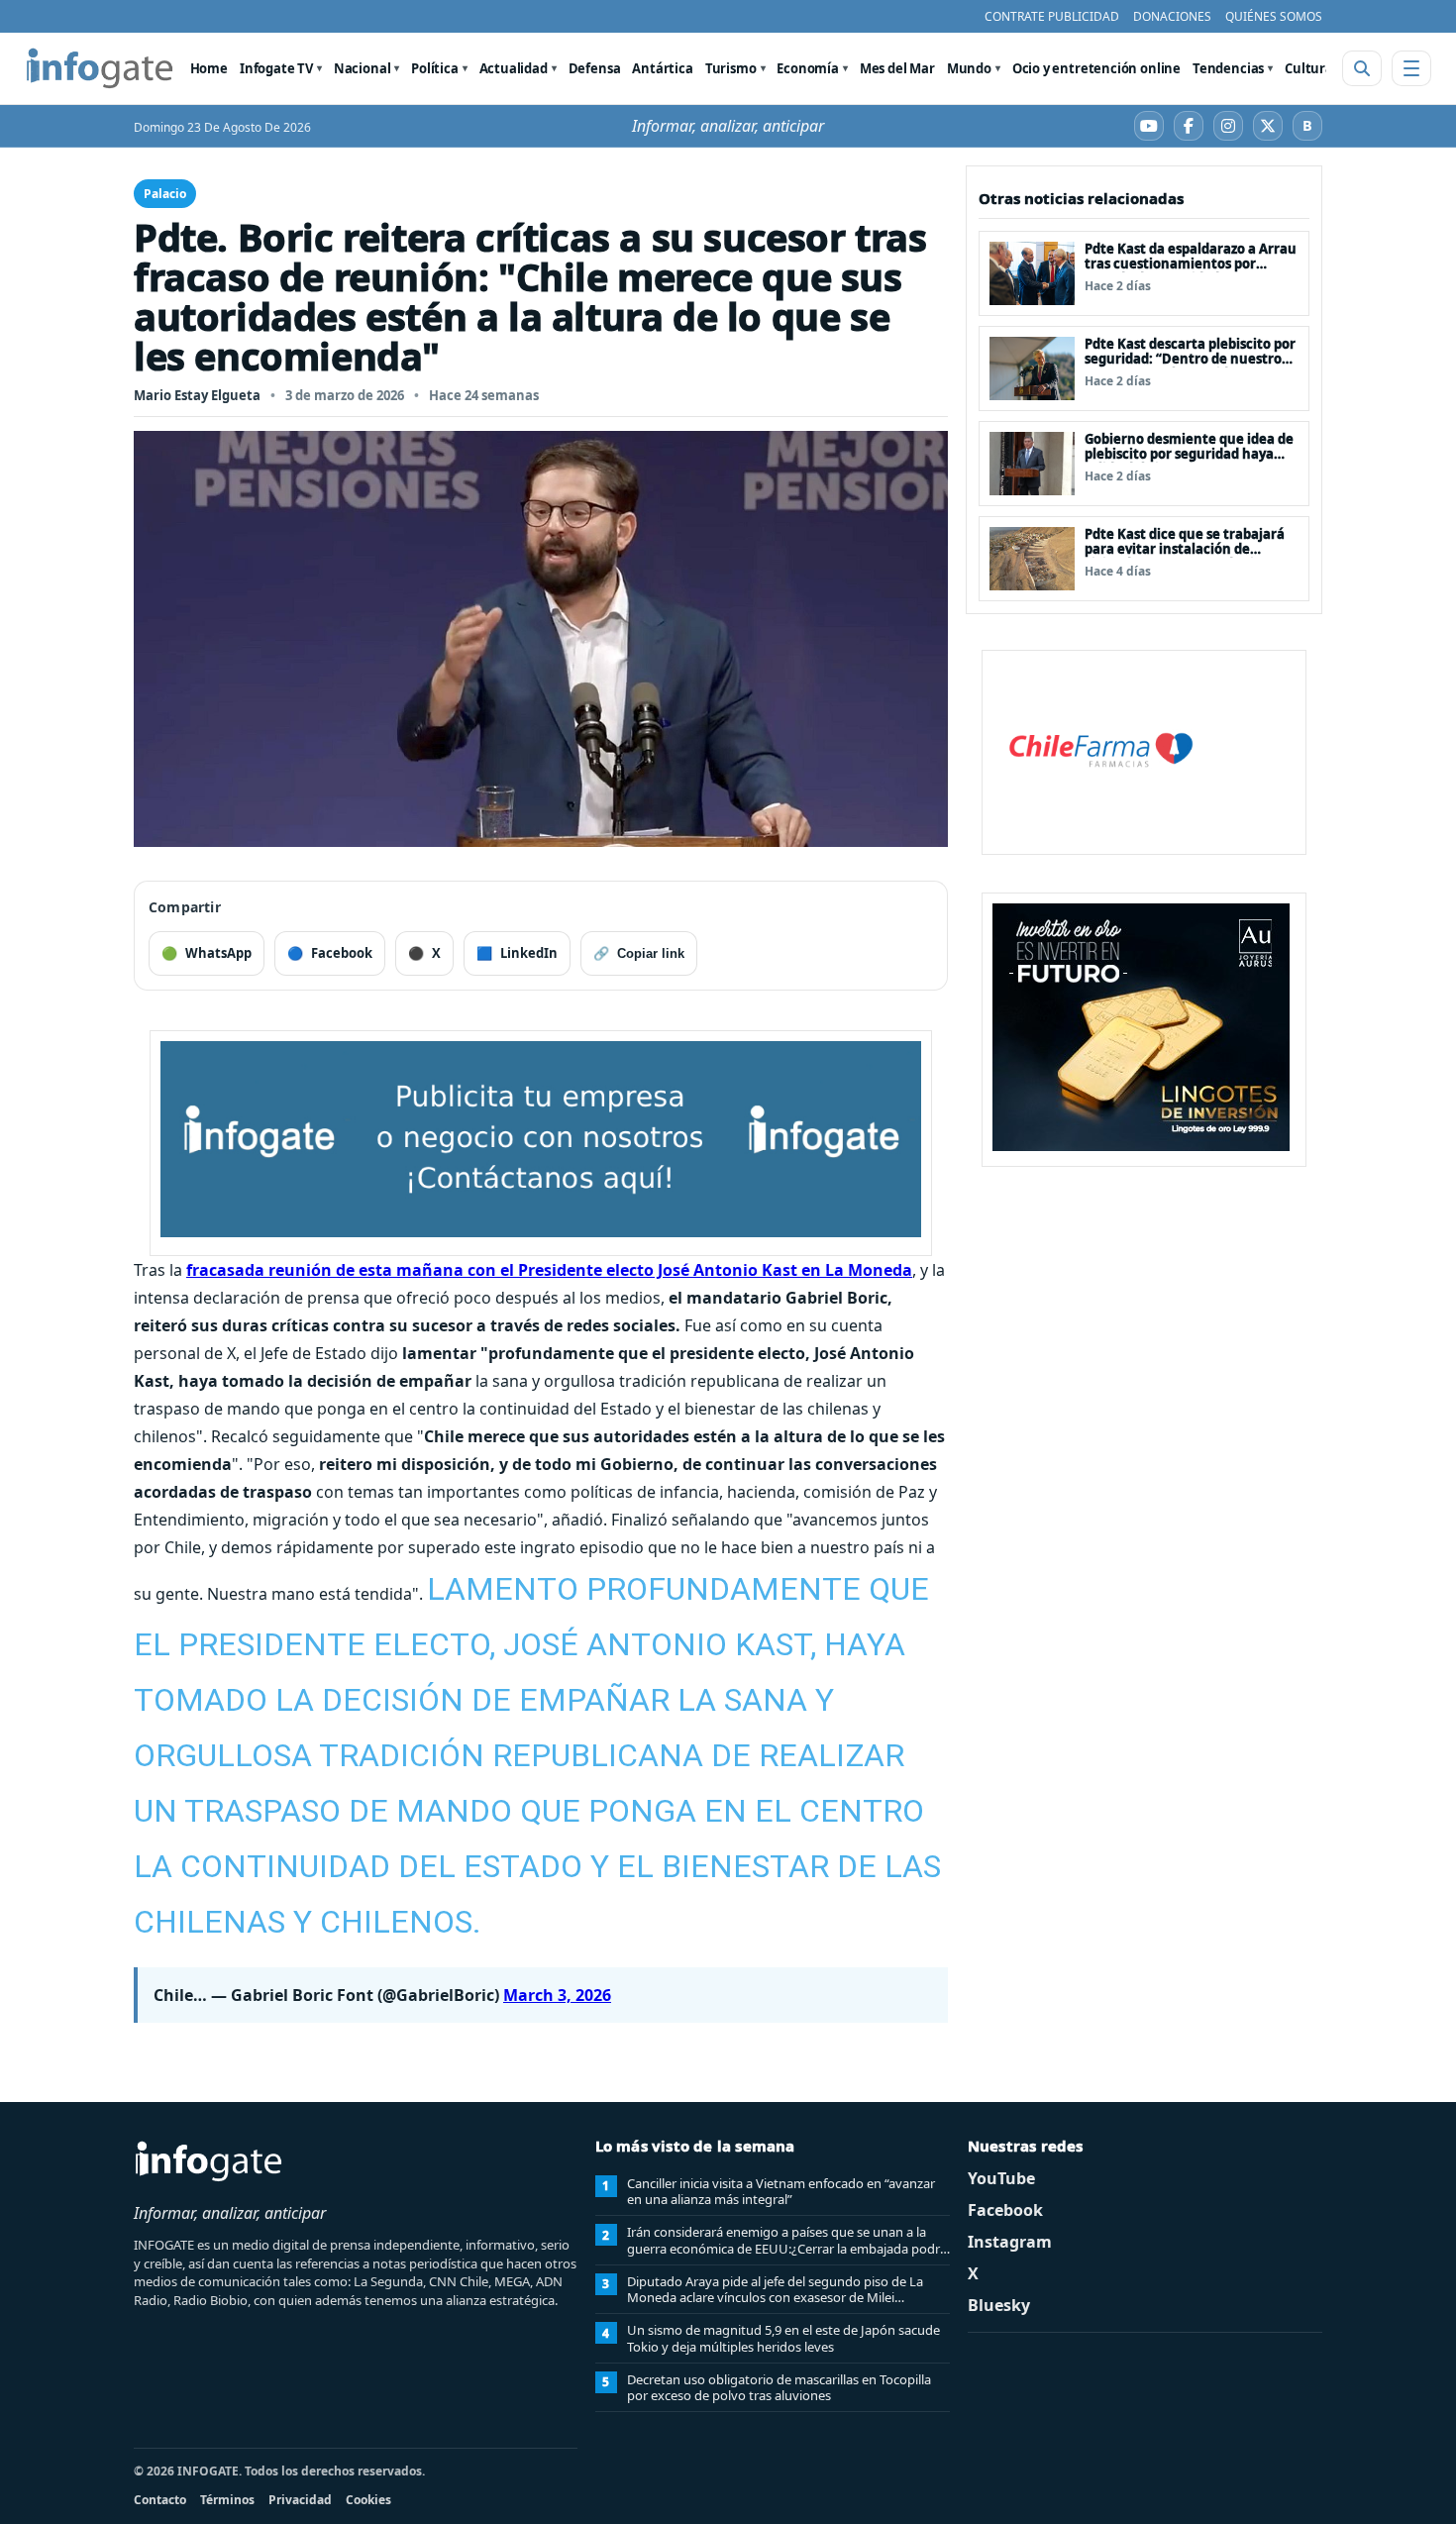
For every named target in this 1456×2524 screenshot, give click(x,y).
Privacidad (300, 2500)
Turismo (731, 68)
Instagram (1010, 2242)
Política (435, 68)
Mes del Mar (897, 68)
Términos (227, 2500)
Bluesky (999, 2305)
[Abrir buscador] (1362, 68)
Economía (808, 68)
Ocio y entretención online (1096, 68)
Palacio (165, 194)
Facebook (1005, 2210)
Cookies (368, 2500)
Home (209, 68)
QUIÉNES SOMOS (1274, 16)
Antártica (662, 68)
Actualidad (514, 68)
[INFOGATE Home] (100, 68)
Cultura (1309, 68)
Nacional (363, 68)
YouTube (1001, 2178)
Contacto (160, 2500)
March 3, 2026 (557, 1995)
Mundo (969, 68)
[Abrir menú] (1411, 68)
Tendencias (1228, 68)
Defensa (595, 68)
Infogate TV (276, 68)
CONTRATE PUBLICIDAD (1052, 16)
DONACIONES (1172, 16)
